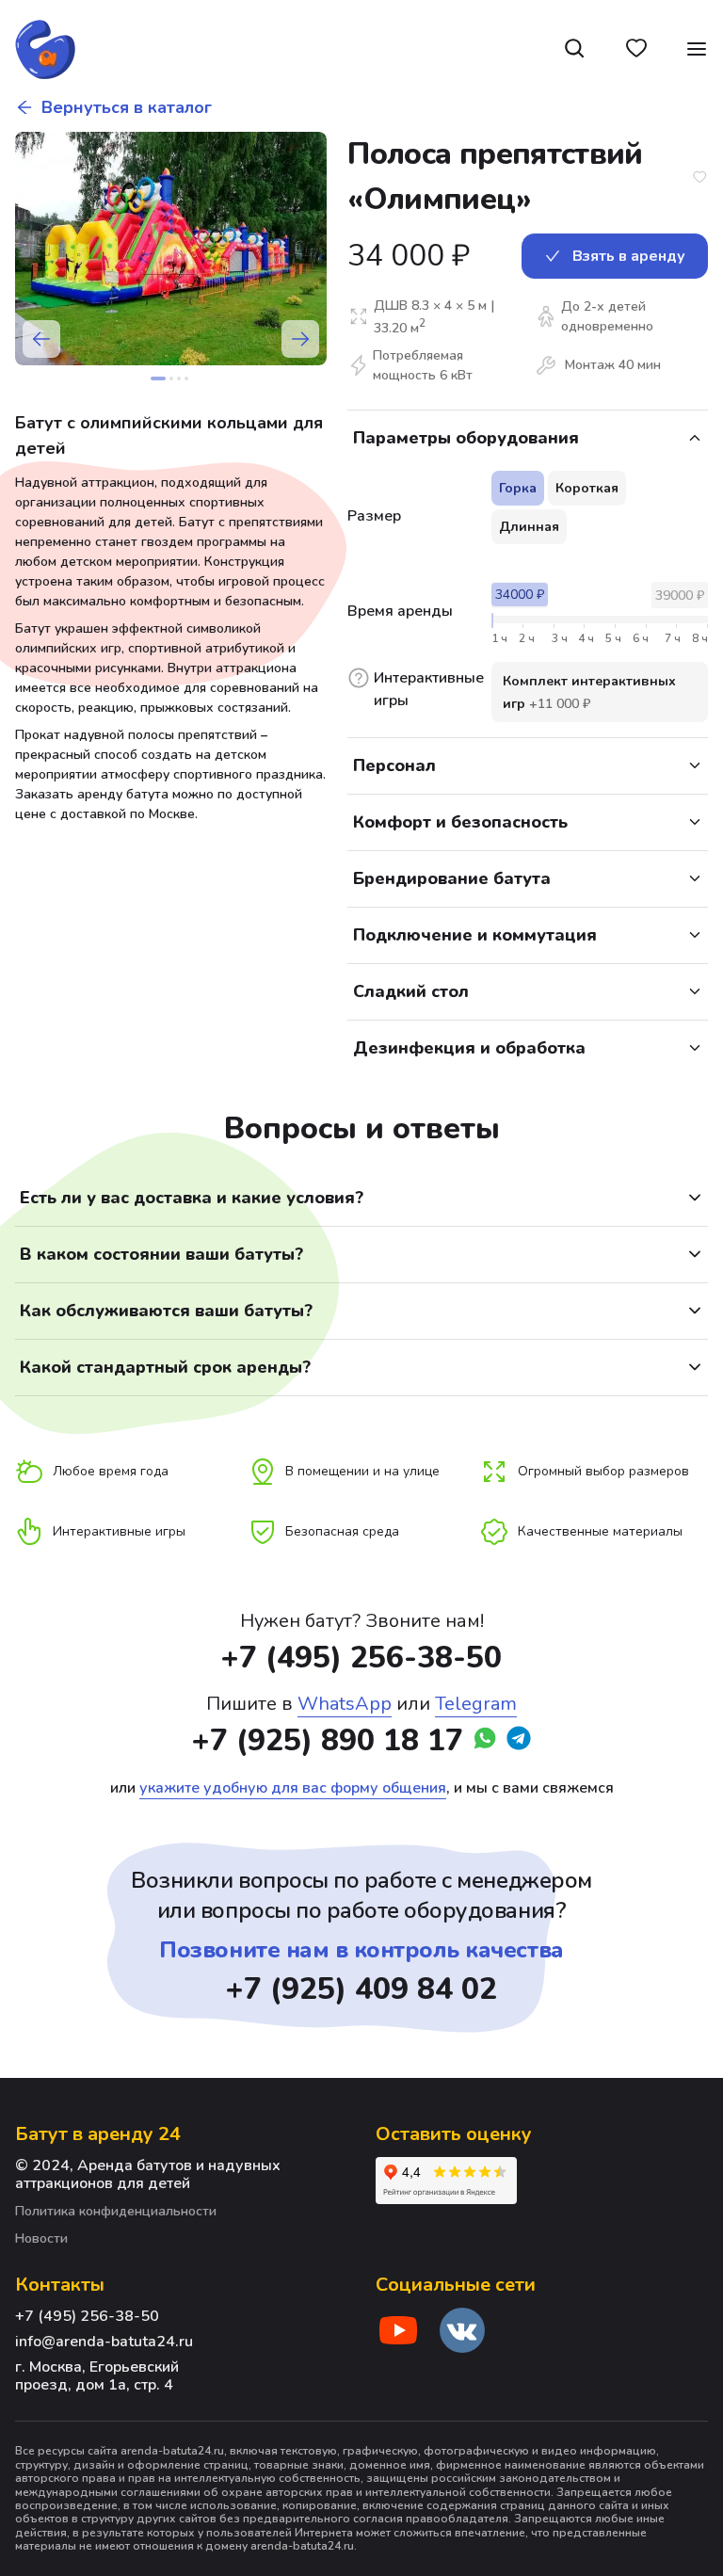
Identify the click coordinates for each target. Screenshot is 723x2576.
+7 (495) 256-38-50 (361, 1658)
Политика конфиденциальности (116, 2212)
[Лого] (45, 49)
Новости (41, 2239)
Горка (518, 488)
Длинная (529, 527)
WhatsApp (345, 1704)
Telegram (476, 1704)
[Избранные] (636, 49)
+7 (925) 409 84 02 (361, 1989)
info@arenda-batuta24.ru (104, 2342)
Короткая (587, 488)
